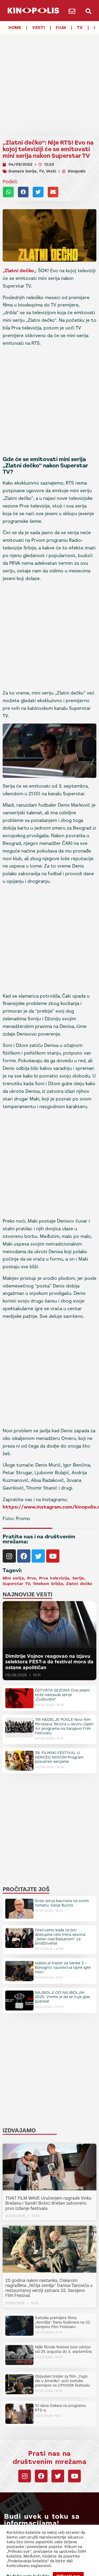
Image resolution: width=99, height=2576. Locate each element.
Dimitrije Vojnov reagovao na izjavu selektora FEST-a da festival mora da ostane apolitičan (49, 1662)
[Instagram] (9, 1556)
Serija (78, 1578)
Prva (32, 1578)
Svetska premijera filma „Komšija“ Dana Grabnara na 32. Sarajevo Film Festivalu (63, 2322)
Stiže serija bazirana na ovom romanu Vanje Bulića (62, 1903)
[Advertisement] (49, 80)
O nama (41, 2569)
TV (80, 28)
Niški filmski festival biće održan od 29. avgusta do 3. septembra (63, 2349)
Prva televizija (54, 1578)
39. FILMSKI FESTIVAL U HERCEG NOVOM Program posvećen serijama (59, 1757)
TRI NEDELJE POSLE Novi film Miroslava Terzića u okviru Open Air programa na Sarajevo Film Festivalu (64, 1726)
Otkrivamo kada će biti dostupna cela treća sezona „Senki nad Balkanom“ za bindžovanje (60, 1937)
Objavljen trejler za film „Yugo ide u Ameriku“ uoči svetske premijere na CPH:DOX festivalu (62, 2381)
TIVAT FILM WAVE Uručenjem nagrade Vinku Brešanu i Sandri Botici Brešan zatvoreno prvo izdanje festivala (48, 2203)
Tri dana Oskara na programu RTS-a (60, 2408)
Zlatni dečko (19, 271)
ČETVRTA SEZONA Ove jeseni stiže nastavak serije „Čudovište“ (62, 1695)
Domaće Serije (23, 171)
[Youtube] (53, 1556)
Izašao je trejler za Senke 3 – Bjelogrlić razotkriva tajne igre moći (63, 1967)
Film (61, 28)
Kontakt (26, 2569)
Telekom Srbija (48, 1584)
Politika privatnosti (64, 2569)
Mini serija (13, 1578)
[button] (89, 11)
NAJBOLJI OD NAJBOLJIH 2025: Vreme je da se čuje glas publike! (62, 1997)
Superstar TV (16, 1584)
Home (15, 28)
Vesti (39, 28)
